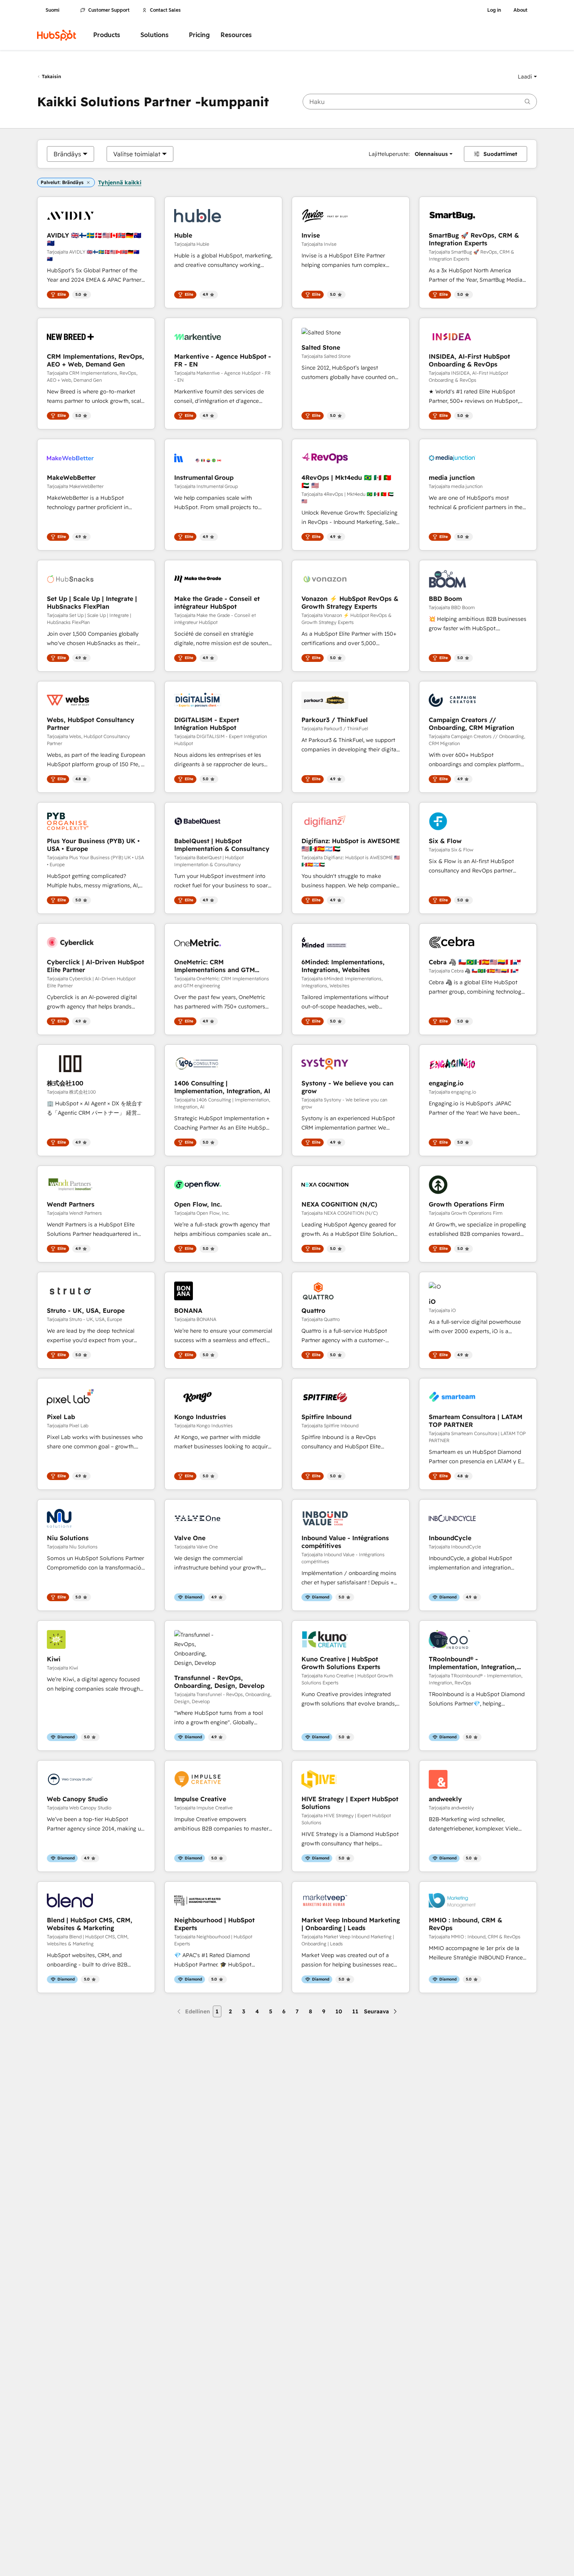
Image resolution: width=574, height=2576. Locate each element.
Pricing (199, 35)
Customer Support (109, 10)
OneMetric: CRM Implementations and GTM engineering (215, 966)
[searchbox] (420, 102)
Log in (494, 10)
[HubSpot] (57, 35)
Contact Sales (165, 10)
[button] (527, 77)
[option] (67, 154)
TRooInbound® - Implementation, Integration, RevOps (473, 1663)
